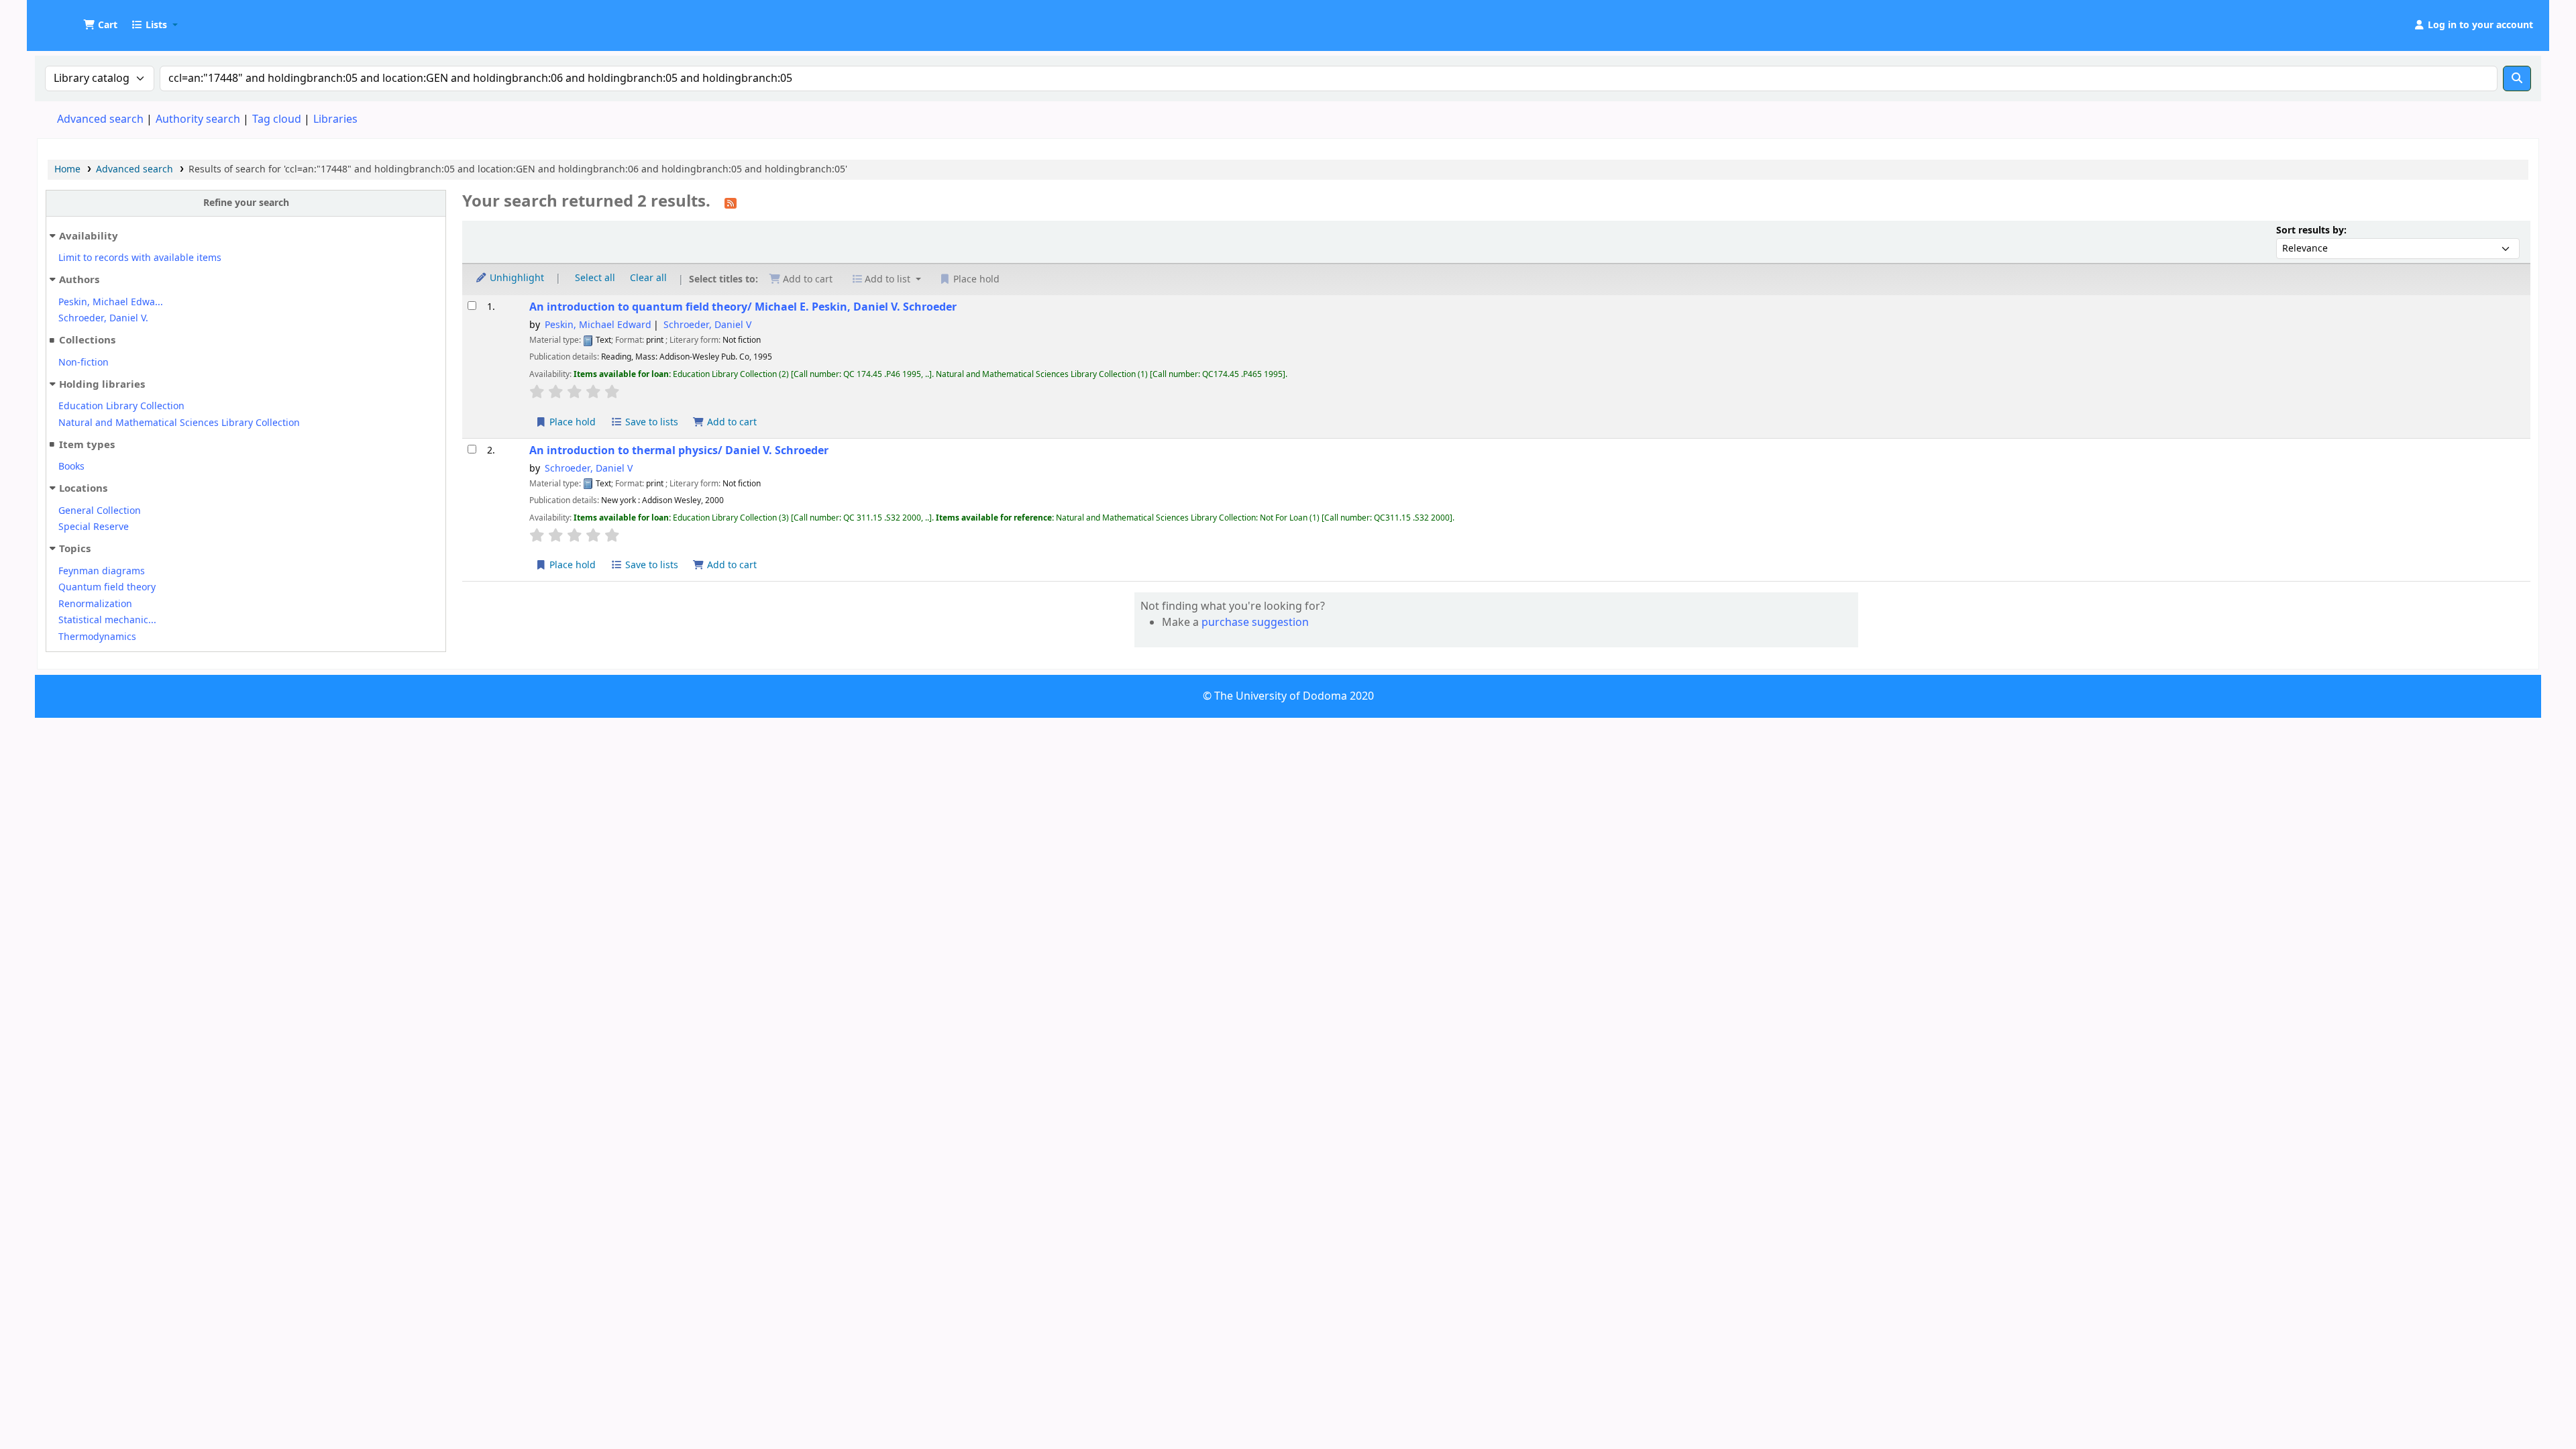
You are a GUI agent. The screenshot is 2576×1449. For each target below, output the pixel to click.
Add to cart (731, 422)
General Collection (100, 511)
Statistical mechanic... (107, 620)
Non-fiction (84, 363)
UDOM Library (71, 19)
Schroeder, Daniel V (707, 325)
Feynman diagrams (102, 571)
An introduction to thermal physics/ (679, 450)
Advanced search (100, 119)
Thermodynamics (97, 637)
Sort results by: (2311, 230)
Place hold (571, 422)
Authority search (198, 119)
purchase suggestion (1255, 623)
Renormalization (95, 604)
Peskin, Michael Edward (598, 325)
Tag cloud (277, 119)
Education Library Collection (121, 406)
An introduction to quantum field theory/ (743, 307)
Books (71, 467)
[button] (100, 25)
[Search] (2517, 78)
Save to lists (650, 422)
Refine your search (246, 203)
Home (67, 169)
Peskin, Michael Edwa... (111, 302)
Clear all (648, 278)
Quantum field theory (107, 587)
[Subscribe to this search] (731, 203)
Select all (595, 278)
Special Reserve (94, 527)
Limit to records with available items (140, 258)
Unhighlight (516, 278)
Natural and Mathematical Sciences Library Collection (179, 423)
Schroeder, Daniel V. (103, 318)
